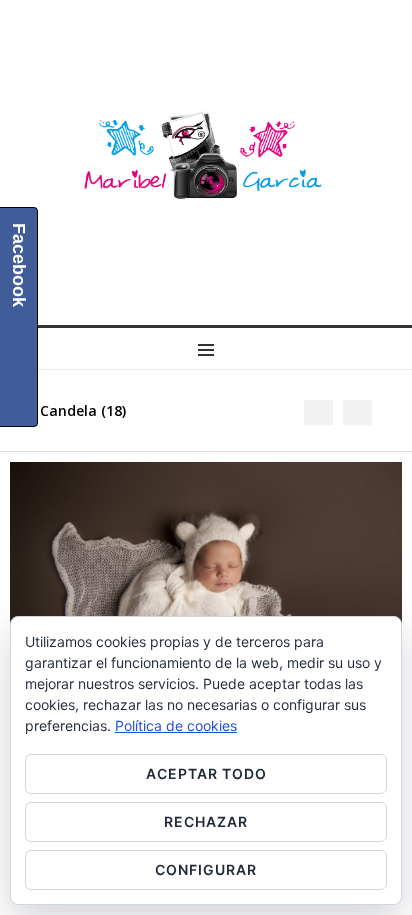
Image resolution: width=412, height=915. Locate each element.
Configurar (206, 869)
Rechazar (206, 821)
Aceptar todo (206, 773)
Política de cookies (176, 725)
